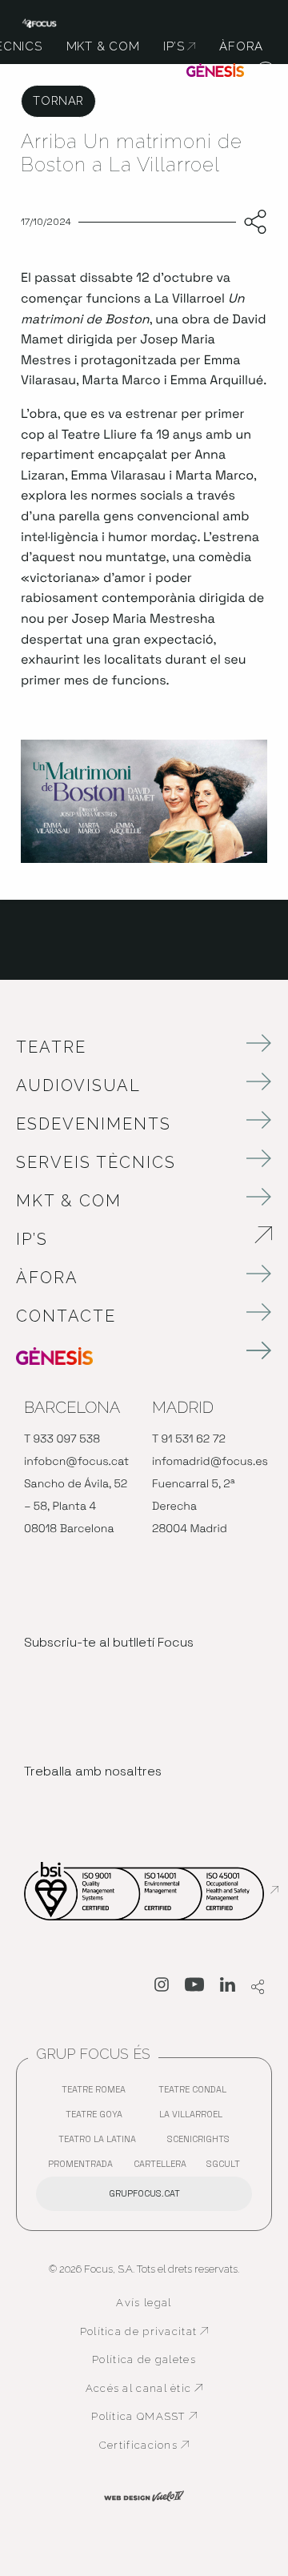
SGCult (223, 2164)
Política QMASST (150, 2417)
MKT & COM (69, 1201)
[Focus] (39, 22)
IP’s (121, 1239)
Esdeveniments (94, 1124)
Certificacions (154, 2446)
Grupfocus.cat (144, 2193)
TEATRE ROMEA (98, 2093)
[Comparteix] (252, 223)
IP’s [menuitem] (179, 46)
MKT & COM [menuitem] (103, 46)
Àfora (47, 1278)
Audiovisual (78, 1085)
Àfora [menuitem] (241, 46)
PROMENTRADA (84, 2167)
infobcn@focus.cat (76, 1462)
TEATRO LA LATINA (101, 2143)
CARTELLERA (164, 2167)
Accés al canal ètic (147, 2389)
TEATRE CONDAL (196, 2093)
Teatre (51, 1047)
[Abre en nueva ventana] (162, 1988)
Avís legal (144, 2303)
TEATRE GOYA (98, 2118)
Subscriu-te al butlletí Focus (109, 1642)
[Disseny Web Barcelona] (144, 2495)
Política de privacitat (144, 2332)
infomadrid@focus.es (210, 1462)
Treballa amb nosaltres (93, 1771)
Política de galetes (144, 2359)
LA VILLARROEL (195, 2118)
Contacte (66, 1316)
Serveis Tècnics (96, 1162)
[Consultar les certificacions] (151, 1890)
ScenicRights (202, 2143)
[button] (266, 72)
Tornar (58, 100)
